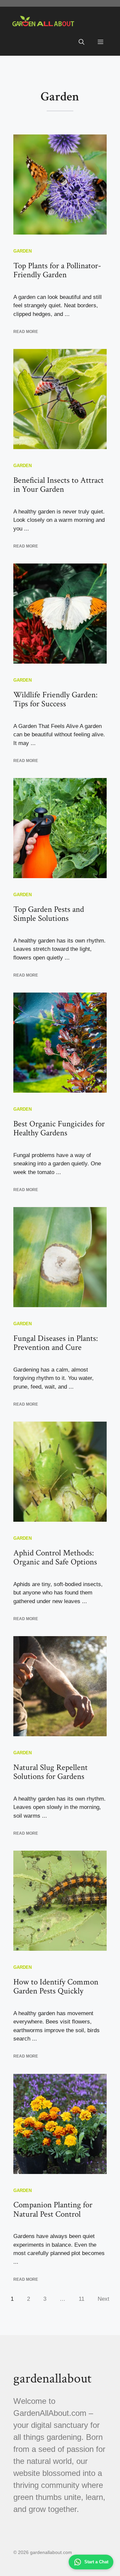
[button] (81, 42)
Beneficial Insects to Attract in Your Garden (58, 485)
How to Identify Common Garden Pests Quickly (56, 1987)
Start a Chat (96, 2562)
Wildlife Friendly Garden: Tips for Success (55, 699)
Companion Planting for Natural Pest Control (53, 2210)
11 (81, 2299)
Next (103, 2299)
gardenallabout (52, 2378)
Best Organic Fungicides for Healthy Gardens (59, 1129)
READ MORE (26, 332)
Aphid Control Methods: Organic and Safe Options (55, 1558)
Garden (22, 251)
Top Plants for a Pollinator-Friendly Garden (57, 270)
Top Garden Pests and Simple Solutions (49, 914)
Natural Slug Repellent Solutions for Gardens (50, 1772)
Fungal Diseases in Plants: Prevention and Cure (56, 1343)
